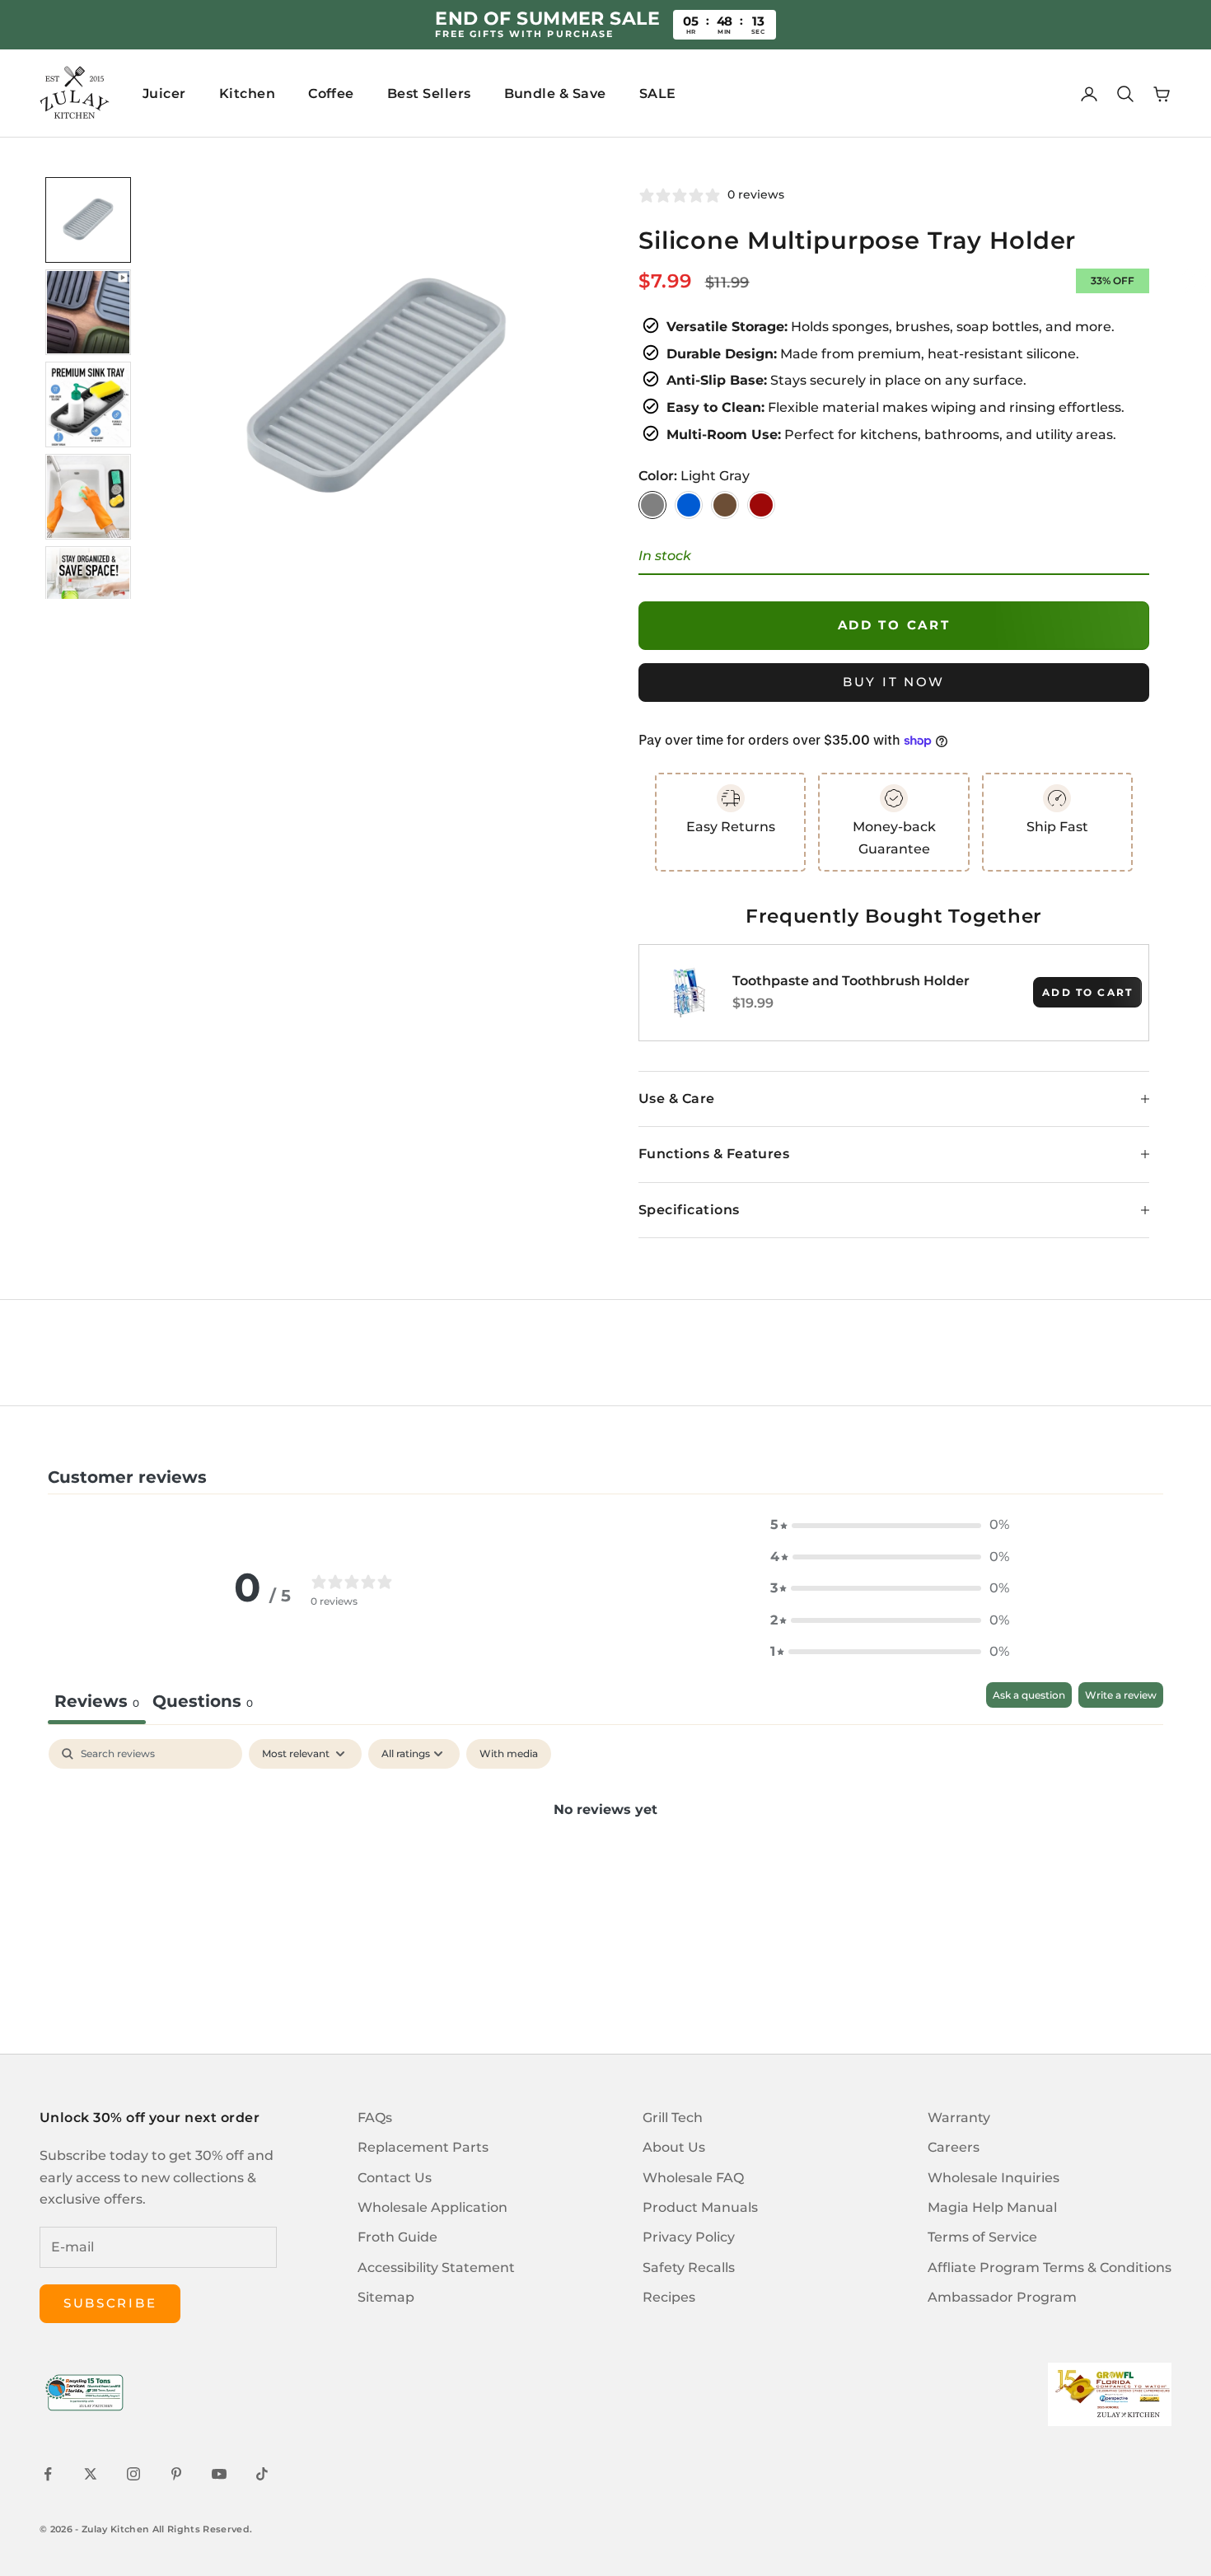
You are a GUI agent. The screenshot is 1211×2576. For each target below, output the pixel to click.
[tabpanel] (605, 1865)
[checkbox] (509, 1754)
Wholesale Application (432, 2207)
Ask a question (1029, 1695)
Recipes (669, 2297)
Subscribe (110, 2303)
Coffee (331, 94)
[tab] (203, 1703)
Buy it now (894, 682)
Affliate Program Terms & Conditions (1050, 2267)
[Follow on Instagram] (133, 2474)
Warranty (959, 2118)
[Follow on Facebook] (48, 2474)
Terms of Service (982, 2237)
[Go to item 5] (88, 589)
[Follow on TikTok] (262, 2474)
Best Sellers (429, 94)
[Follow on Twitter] (91, 2474)
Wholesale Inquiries (994, 2178)
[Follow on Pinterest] (176, 2474)
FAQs (375, 2118)
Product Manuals (700, 2207)
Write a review (1121, 1695)
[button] (890, 1525)
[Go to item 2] (88, 312)
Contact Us (395, 2178)
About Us (674, 2147)
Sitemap (386, 2297)
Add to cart (894, 625)
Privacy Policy (689, 2237)
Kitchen (247, 94)
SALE (658, 94)
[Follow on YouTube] (219, 2474)
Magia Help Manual (992, 2207)
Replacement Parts (423, 2147)
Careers (954, 2147)
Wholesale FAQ (693, 2178)
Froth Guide (397, 2237)
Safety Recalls (689, 2267)
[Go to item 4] (88, 497)
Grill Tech (673, 2118)
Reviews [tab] (97, 1701)
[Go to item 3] (88, 404)
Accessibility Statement (436, 2267)
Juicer (164, 94)
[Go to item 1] (88, 220)
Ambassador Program (1002, 2297)
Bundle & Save (555, 94)
